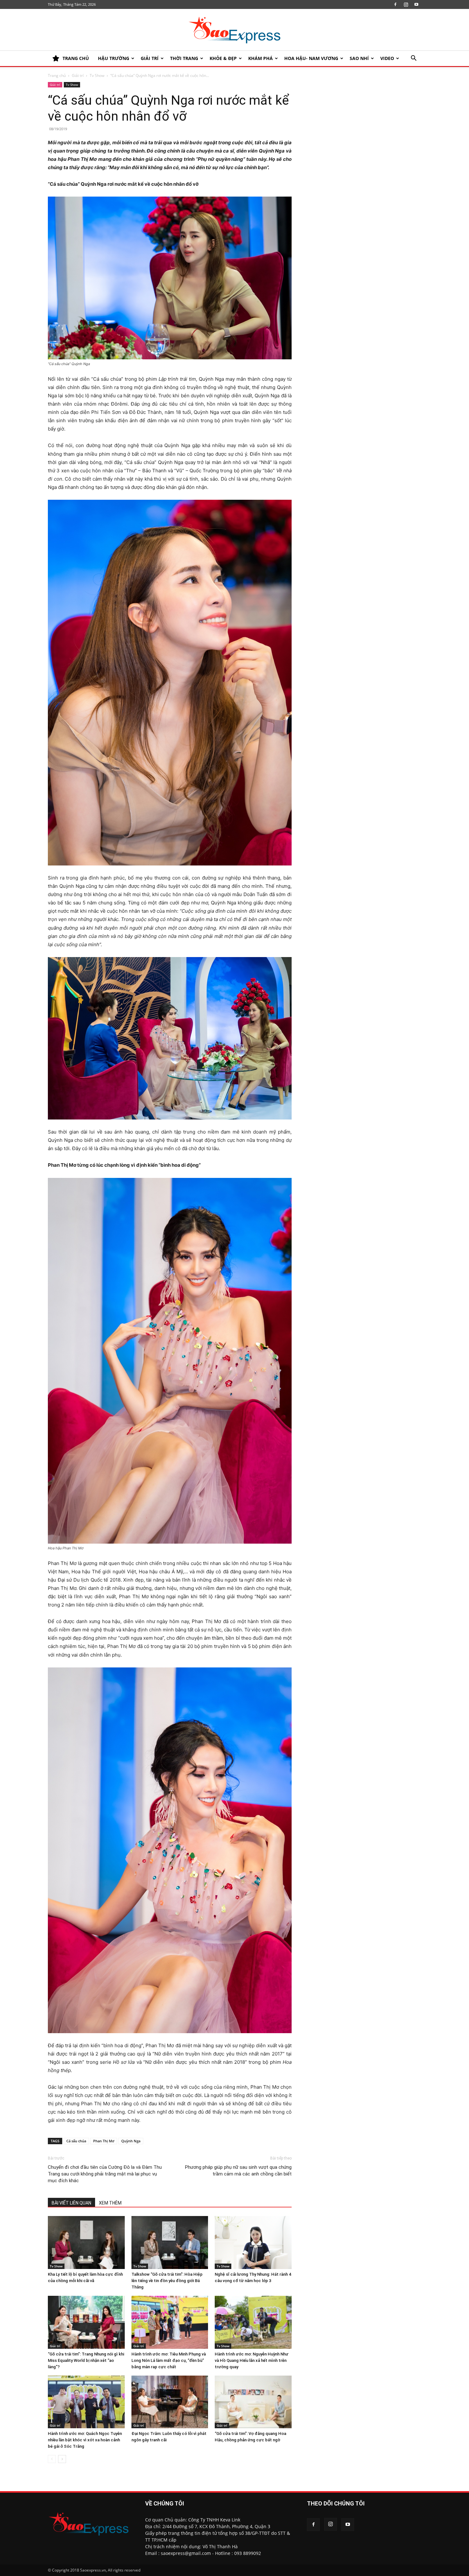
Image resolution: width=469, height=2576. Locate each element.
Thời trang (184, 58)
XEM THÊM (110, 2203)
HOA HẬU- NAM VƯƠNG (311, 58)
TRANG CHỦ (76, 58)
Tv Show (97, 75)
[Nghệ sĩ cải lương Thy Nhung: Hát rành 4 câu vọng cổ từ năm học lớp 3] (253, 2243)
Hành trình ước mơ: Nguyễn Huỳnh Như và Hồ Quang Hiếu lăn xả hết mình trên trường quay (252, 2360)
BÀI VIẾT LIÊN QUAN (71, 2203)
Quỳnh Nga (131, 2141)
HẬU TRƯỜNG (114, 58)
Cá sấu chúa (76, 2141)
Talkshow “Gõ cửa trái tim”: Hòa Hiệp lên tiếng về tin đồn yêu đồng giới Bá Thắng (167, 2281)
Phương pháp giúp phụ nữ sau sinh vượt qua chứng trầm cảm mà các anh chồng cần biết (238, 2171)
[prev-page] (52, 2459)
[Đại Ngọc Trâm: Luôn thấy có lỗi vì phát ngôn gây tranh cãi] (170, 2402)
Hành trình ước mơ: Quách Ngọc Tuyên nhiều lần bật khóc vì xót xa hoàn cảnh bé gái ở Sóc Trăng (85, 2440)
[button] (413, 59)
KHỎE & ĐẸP (223, 58)
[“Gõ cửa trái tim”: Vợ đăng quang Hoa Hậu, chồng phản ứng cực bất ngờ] (253, 2402)
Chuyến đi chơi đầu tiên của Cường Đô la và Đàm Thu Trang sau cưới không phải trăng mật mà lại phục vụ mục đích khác (105, 2174)
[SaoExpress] (234, 30)
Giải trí (150, 58)
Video (387, 58)
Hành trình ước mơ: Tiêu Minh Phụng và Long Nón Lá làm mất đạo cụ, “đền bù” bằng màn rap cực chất (169, 2360)
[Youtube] (416, 4)
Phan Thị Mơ (104, 2141)
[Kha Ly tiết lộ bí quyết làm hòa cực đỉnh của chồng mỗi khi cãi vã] (86, 2243)
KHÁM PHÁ (261, 58)
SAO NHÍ (359, 58)
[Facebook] (395, 4)
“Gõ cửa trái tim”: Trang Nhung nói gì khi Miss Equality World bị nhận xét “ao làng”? (86, 2360)
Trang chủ (57, 75)
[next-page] (62, 2459)
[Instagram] (406, 4)
